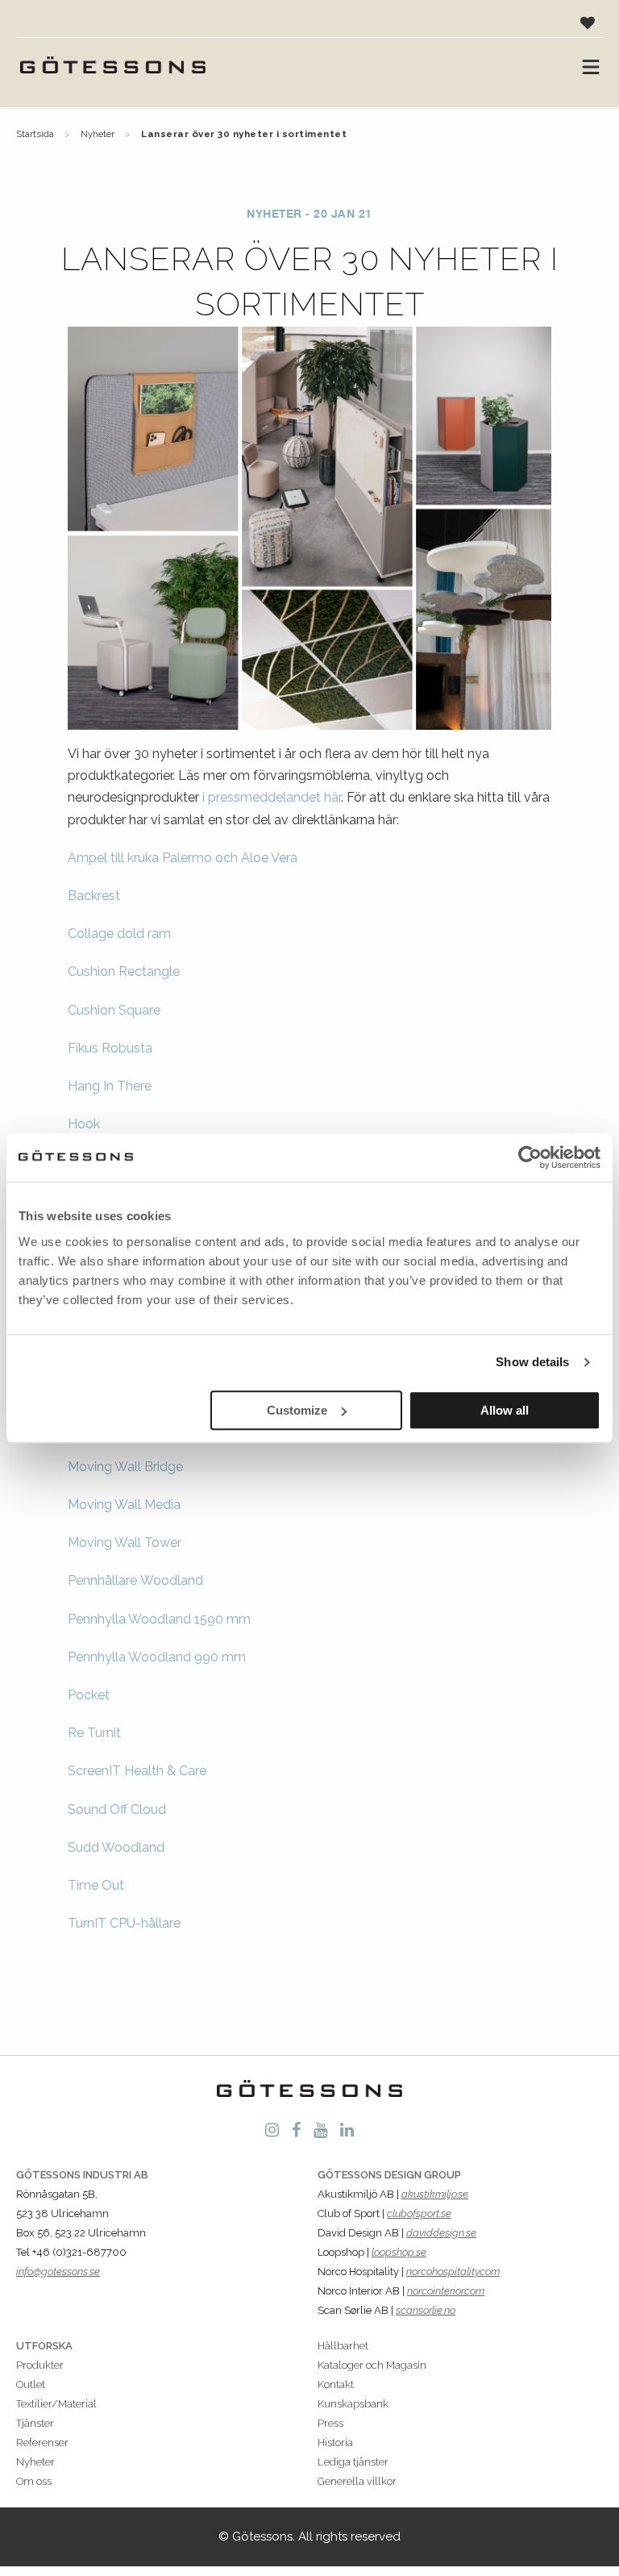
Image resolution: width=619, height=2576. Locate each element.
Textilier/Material (56, 2404)
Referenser (42, 2443)
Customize (297, 1410)
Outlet (31, 2384)
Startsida (35, 134)
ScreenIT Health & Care (137, 1771)
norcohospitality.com (453, 2272)
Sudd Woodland (116, 1847)
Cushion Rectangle (124, 971)
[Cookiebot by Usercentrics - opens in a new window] (530, 1157)
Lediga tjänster (353, 2462)
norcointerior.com (446, 2291)
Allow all (505, 1410)
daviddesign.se (441, 2233)
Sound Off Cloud (117, 1809)
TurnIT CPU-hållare (124, 1923)
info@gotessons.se (58, 2272)
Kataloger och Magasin (372, 2365)
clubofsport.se (419, 2213)
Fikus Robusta (110, 1048)
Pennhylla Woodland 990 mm (157, 1657)
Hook (84, 1124)
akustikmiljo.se (435, 2194)
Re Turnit (94, 1733)
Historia (335, 2443)
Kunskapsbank (353, 2404)
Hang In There (110, 1086)
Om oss (34, 2481)
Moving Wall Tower (125, 1542)
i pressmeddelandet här (272, 797)
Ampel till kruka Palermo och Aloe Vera (183, 858)
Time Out (96, 1885)
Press (330, 2423)
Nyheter (98, 134)
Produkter (40, 2365)
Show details (532, 1362)
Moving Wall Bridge (125, 1467)
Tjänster (35, 2423)
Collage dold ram (119, 934)
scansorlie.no (426, 2310)
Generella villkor (357, 2481)
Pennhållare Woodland (135, 1580)
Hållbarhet (343, 2346)
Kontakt (336, 2384)
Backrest (94, 896)
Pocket (89, 1695)
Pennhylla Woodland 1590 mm (159, 1619)
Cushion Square (114, 1010)
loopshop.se (399, 2252)
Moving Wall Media (124, 1505)
